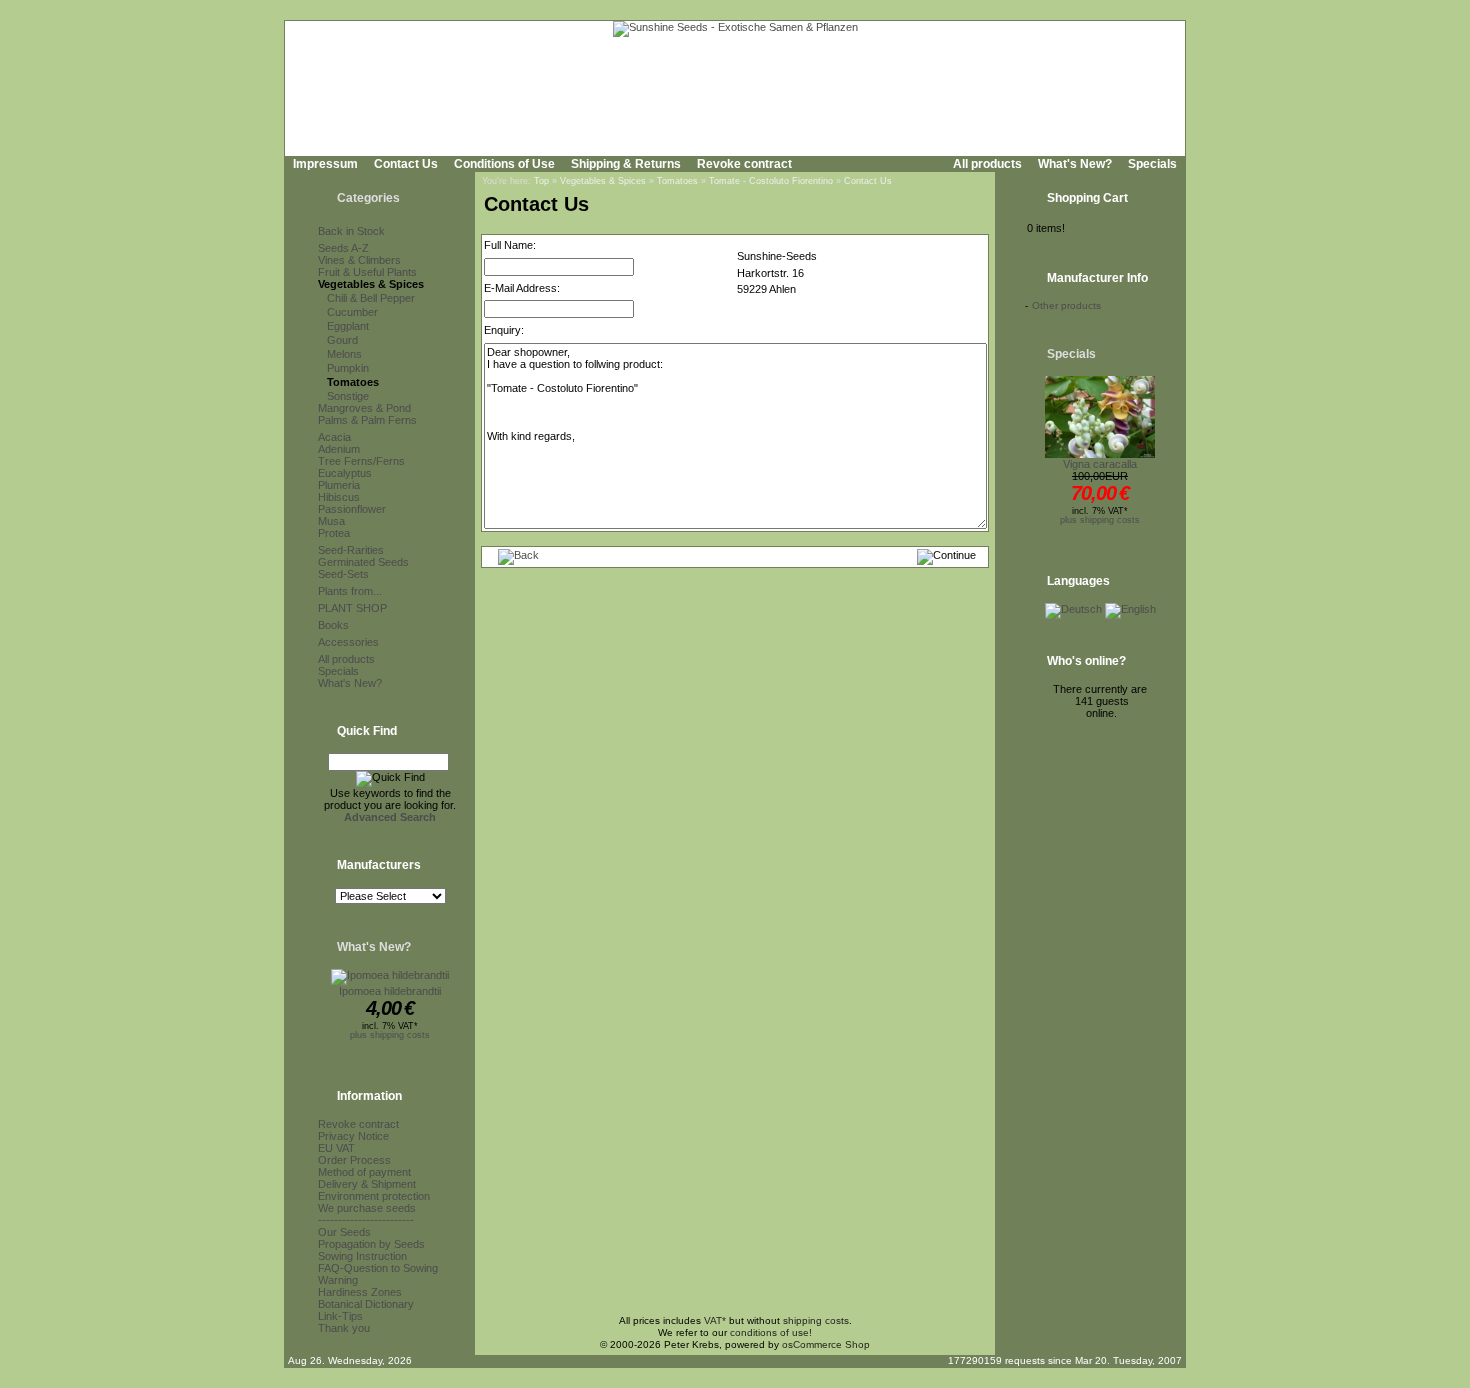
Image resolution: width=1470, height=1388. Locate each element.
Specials (1152, 164)
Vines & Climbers (359, 260)
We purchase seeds (367, 1208)
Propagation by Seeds (371, 1244)
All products (987, 164)
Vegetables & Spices (371, 284)
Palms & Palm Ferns (367, 420)
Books (333, 625)
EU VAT (336, 1148)
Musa (331, 521)
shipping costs (816, 1320)
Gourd (342, 340)
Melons (344, 354)
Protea (334, 533)
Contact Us (406, 164)
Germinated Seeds (363, 562)
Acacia (334, 437)
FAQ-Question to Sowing (378, 1268)
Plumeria (339, 485)
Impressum (325, 164)
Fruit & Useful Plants (367, 272)
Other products (1066, 305)
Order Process (354, 1160)
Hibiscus (339, 497)
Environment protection (374, 1196)
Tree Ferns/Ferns (361, 461)
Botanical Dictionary (366, 1304)
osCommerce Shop (826, 1344)
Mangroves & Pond (364, 408)
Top (541, 181)
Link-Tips (340, 1316)
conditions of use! (771, 1332)
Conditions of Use (504, 164)
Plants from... (350, 591)
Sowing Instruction (362, 1256)
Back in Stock (351, 231)
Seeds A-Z (343, 248)
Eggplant (348, 326)
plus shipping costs (390, 1035)
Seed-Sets (343, 574)
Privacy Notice (353, 1136)
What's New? (1075, 164)
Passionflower (352, 509)
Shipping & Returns (626, 164)
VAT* (715, 1320)
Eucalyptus (345, 473)
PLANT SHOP (352, 608)
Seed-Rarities (351, 550)
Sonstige (348, 396)
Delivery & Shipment (367, 1184)
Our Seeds (344, 1232)
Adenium (339, 449)
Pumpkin (348, 368)
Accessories (348, 642)
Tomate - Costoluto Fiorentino (771, 181)
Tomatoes (353, 382)
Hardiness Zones (360, 1292)
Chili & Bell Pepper (371, 298)
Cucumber (352, 312)
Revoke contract (744, 164)
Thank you (344, 1328)
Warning (338, 1280)
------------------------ (366, 1220)
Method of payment (364, 1172)
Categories (368, 198)
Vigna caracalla (1100, 464)
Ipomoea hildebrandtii (390, 991)
